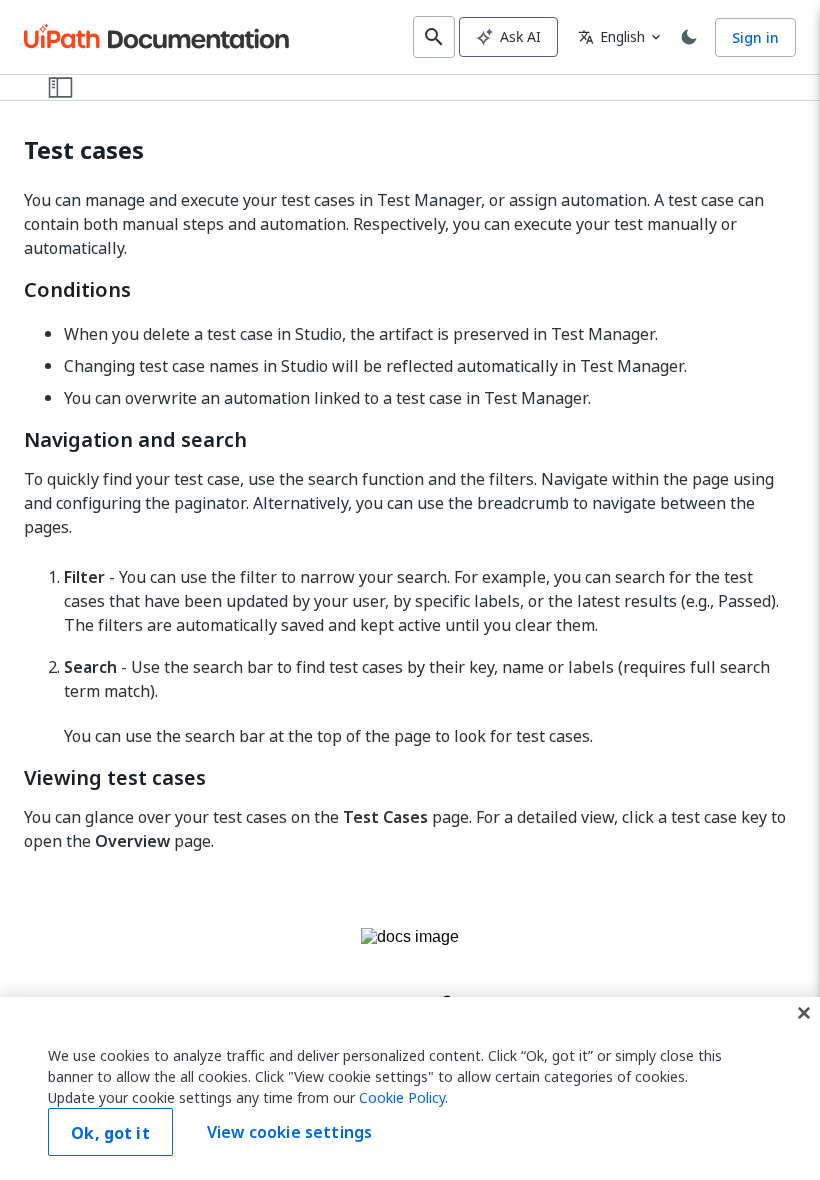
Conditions (77, 290)
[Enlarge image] (410, 969)
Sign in (755, 37)
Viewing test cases (115, 778)
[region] (410, 1088)
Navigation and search (135, 440)
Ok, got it (110, 1133)
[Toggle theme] (689, 37)
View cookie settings (289, 1132)
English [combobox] (611, 36)
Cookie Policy (402, 1097)
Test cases (84, 150)
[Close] (804, 1013)
